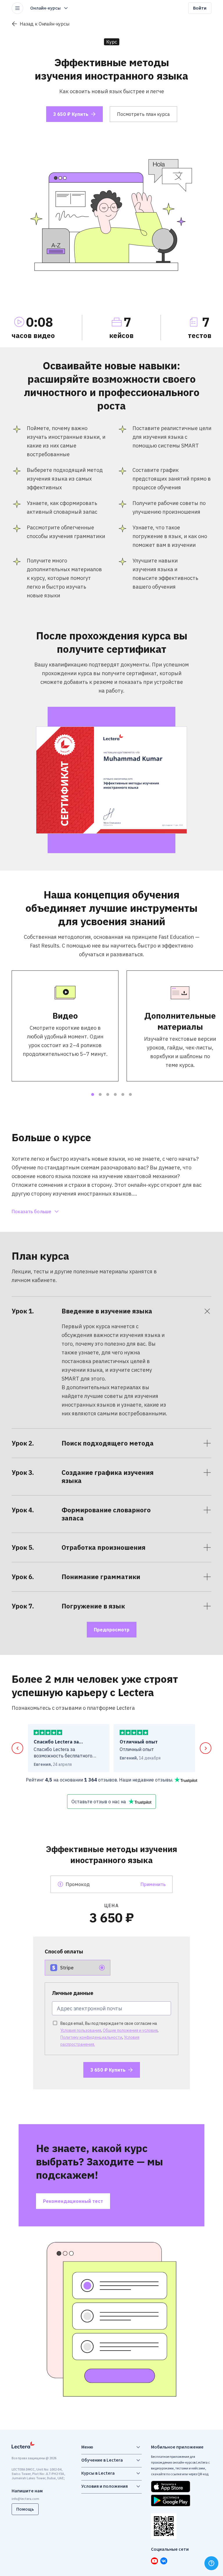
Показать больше (32, 1211)
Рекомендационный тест (73, 2201)
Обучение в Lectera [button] (102, 2460)
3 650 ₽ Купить (71, 114)
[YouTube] (154, 2561)
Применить (153, 1884)
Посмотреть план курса (143, 114)
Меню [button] (87, 2447)
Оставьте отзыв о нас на (99, 1802)
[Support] (211, 2563)
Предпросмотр (112, 1630)
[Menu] (17, 8)
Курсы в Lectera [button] (98, 2473)
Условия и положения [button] (105, 2486)
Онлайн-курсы (45, 8)
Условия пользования (81, 2030)
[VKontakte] (164, 2561)
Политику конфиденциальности (91, 2037)
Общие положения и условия (130, 2030)
